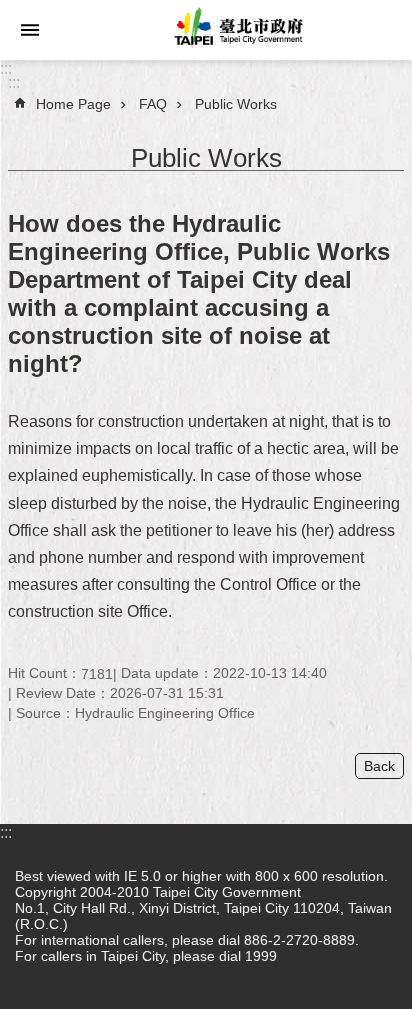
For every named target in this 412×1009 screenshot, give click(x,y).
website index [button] (30, 30)
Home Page (73, 104)
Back (379, 766)
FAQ (153, 104)
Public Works (236, 104)
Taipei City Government (236, 30)
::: (6, 68)
